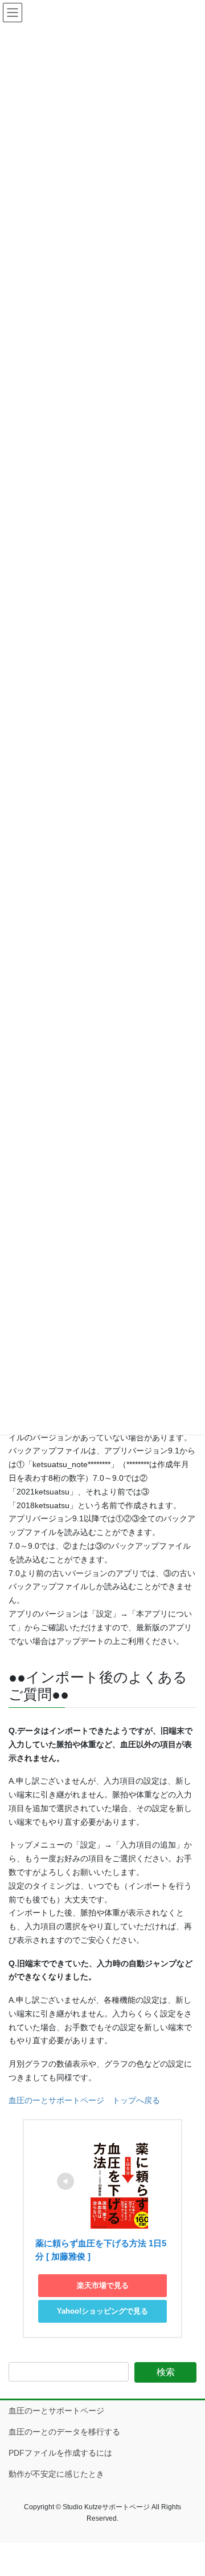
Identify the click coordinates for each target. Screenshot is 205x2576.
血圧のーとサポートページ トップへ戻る (84, 2100)
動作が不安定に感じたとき (56, 2474)
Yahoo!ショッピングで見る (102, 2311)
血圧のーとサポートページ (56, 2411)
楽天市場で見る (103, 2285)
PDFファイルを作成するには (60, 2453)
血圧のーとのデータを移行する (64, 2432)
